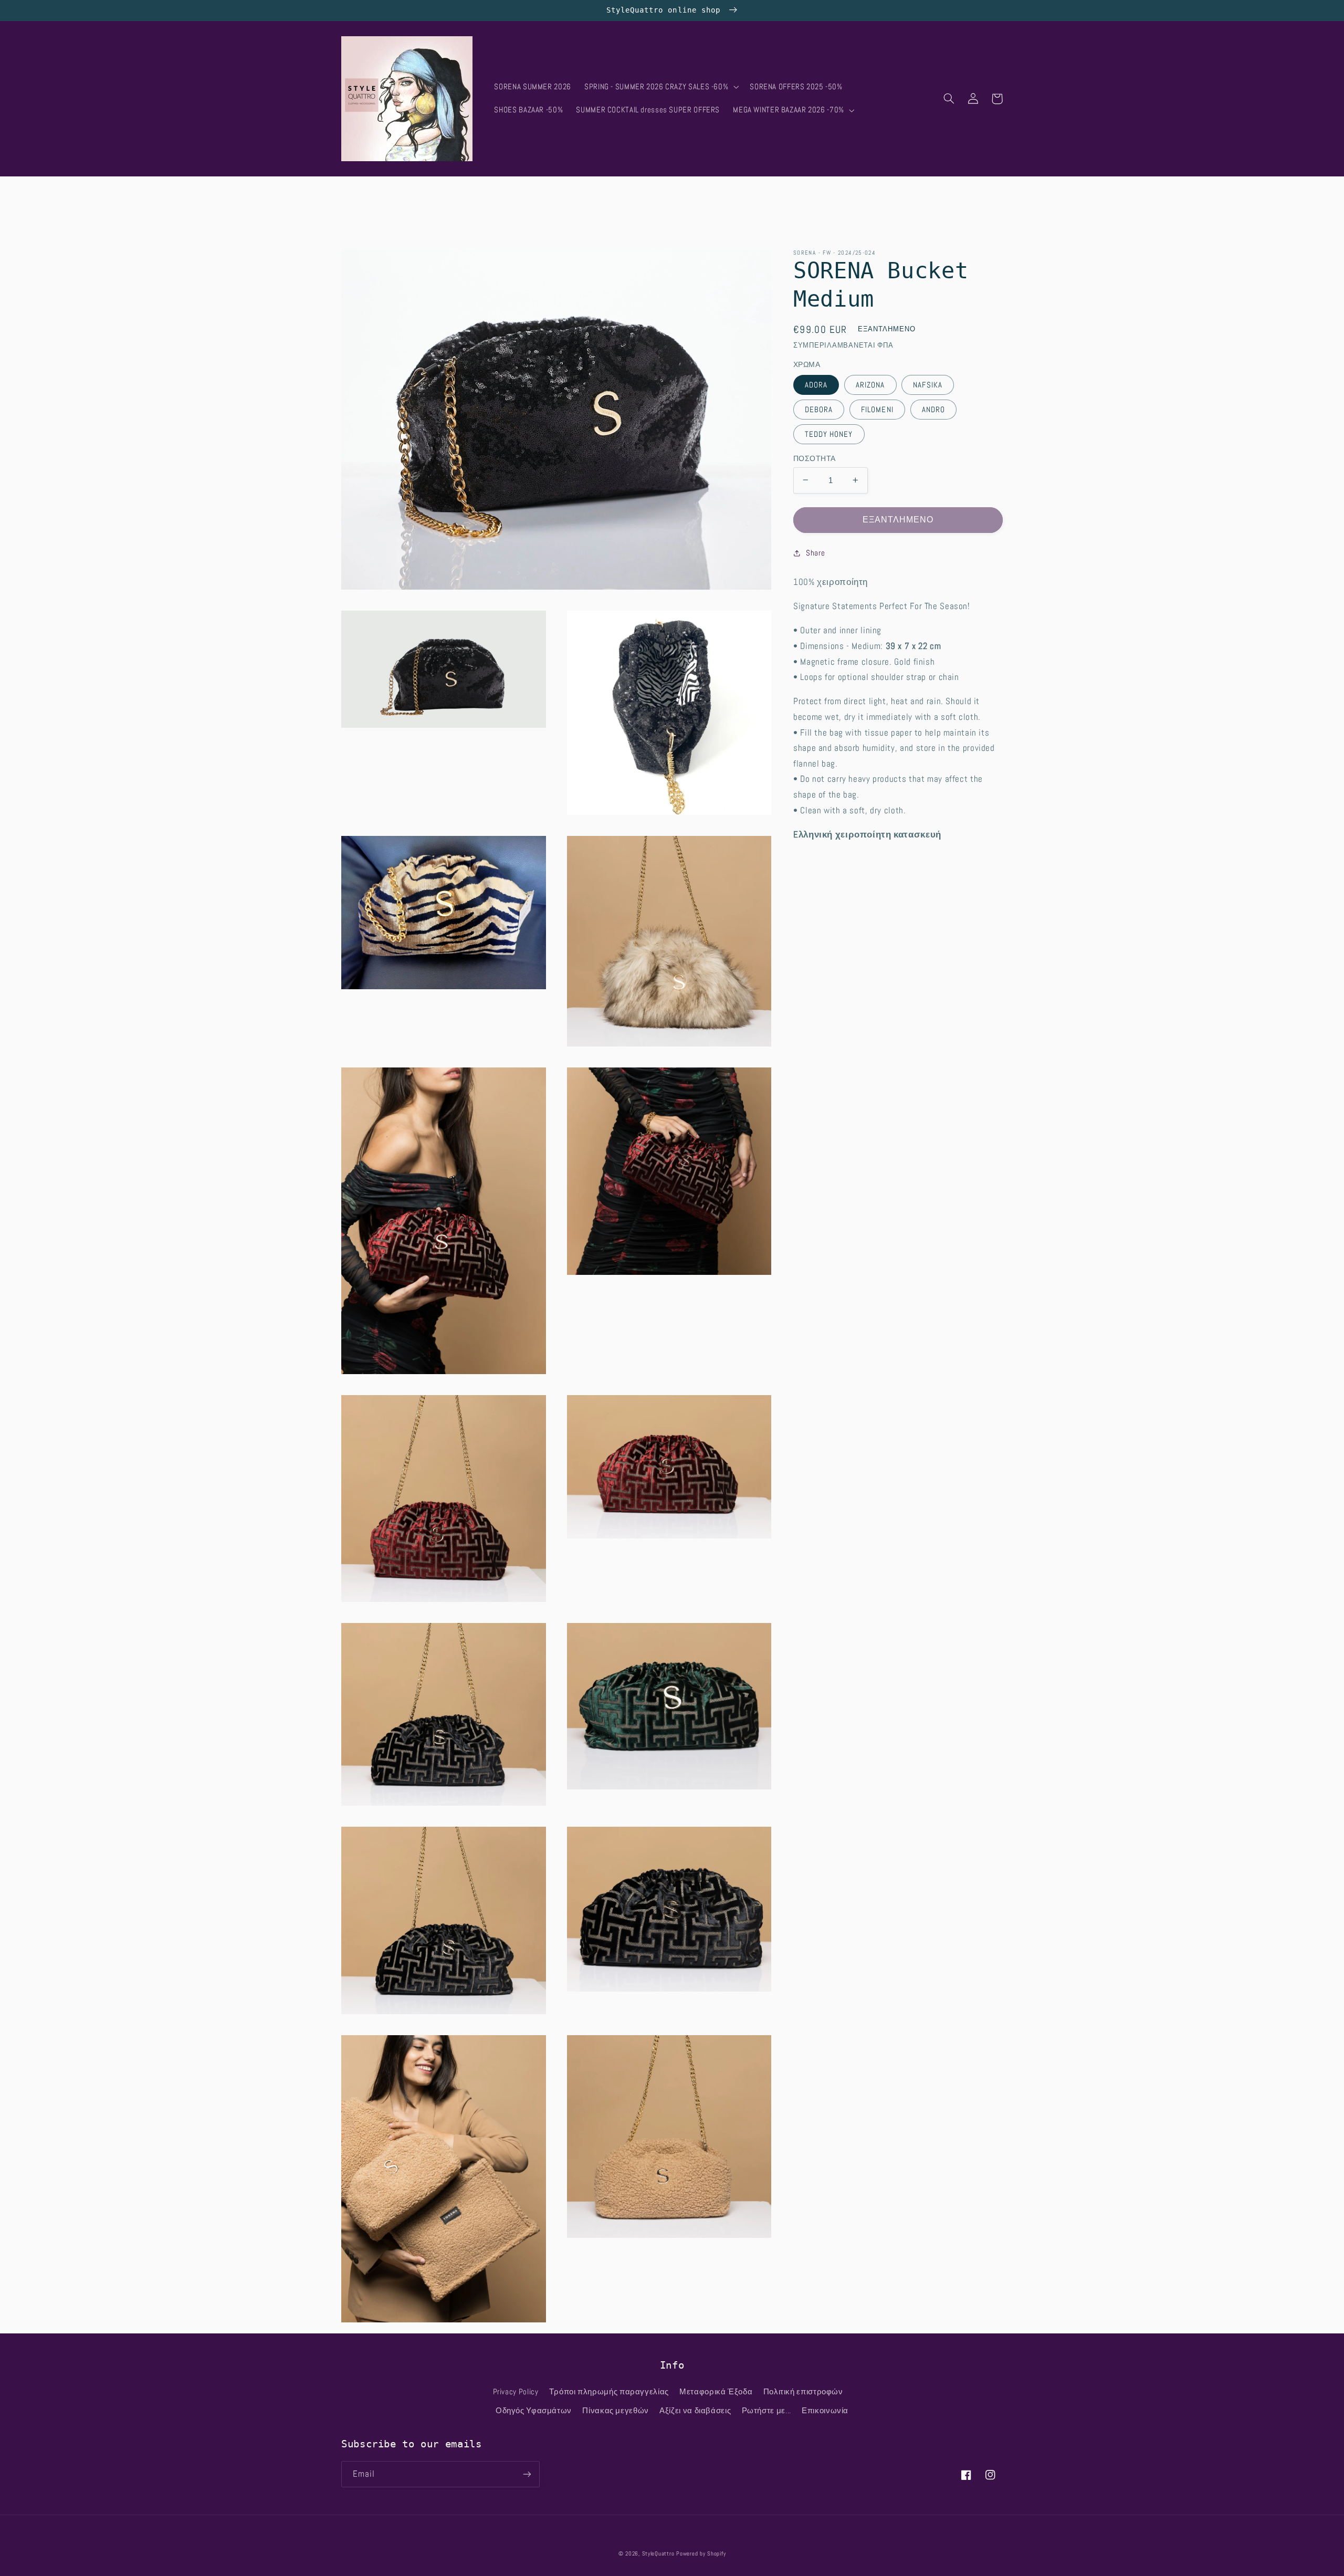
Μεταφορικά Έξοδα (716, 2392)
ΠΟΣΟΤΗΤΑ (814, 458)
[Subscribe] (527, 2474)
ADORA (816, 384)
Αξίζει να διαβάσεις (695, 2411)
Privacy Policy (516, 2392)
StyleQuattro (658, 2554)
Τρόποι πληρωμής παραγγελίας (609, 2392)
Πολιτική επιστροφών (803, 2392)
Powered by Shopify (701, 2554)
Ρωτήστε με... (766, 2411)
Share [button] (815, 553)
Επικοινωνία (825, 2411)
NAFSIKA (927, 384)
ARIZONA (870, 384)
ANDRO (933, 409)
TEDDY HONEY (829, 434)
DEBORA (819, 409)
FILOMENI (877, 409)
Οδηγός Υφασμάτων (534, 2411)
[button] (660, 87)
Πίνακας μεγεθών (615, 2411)
